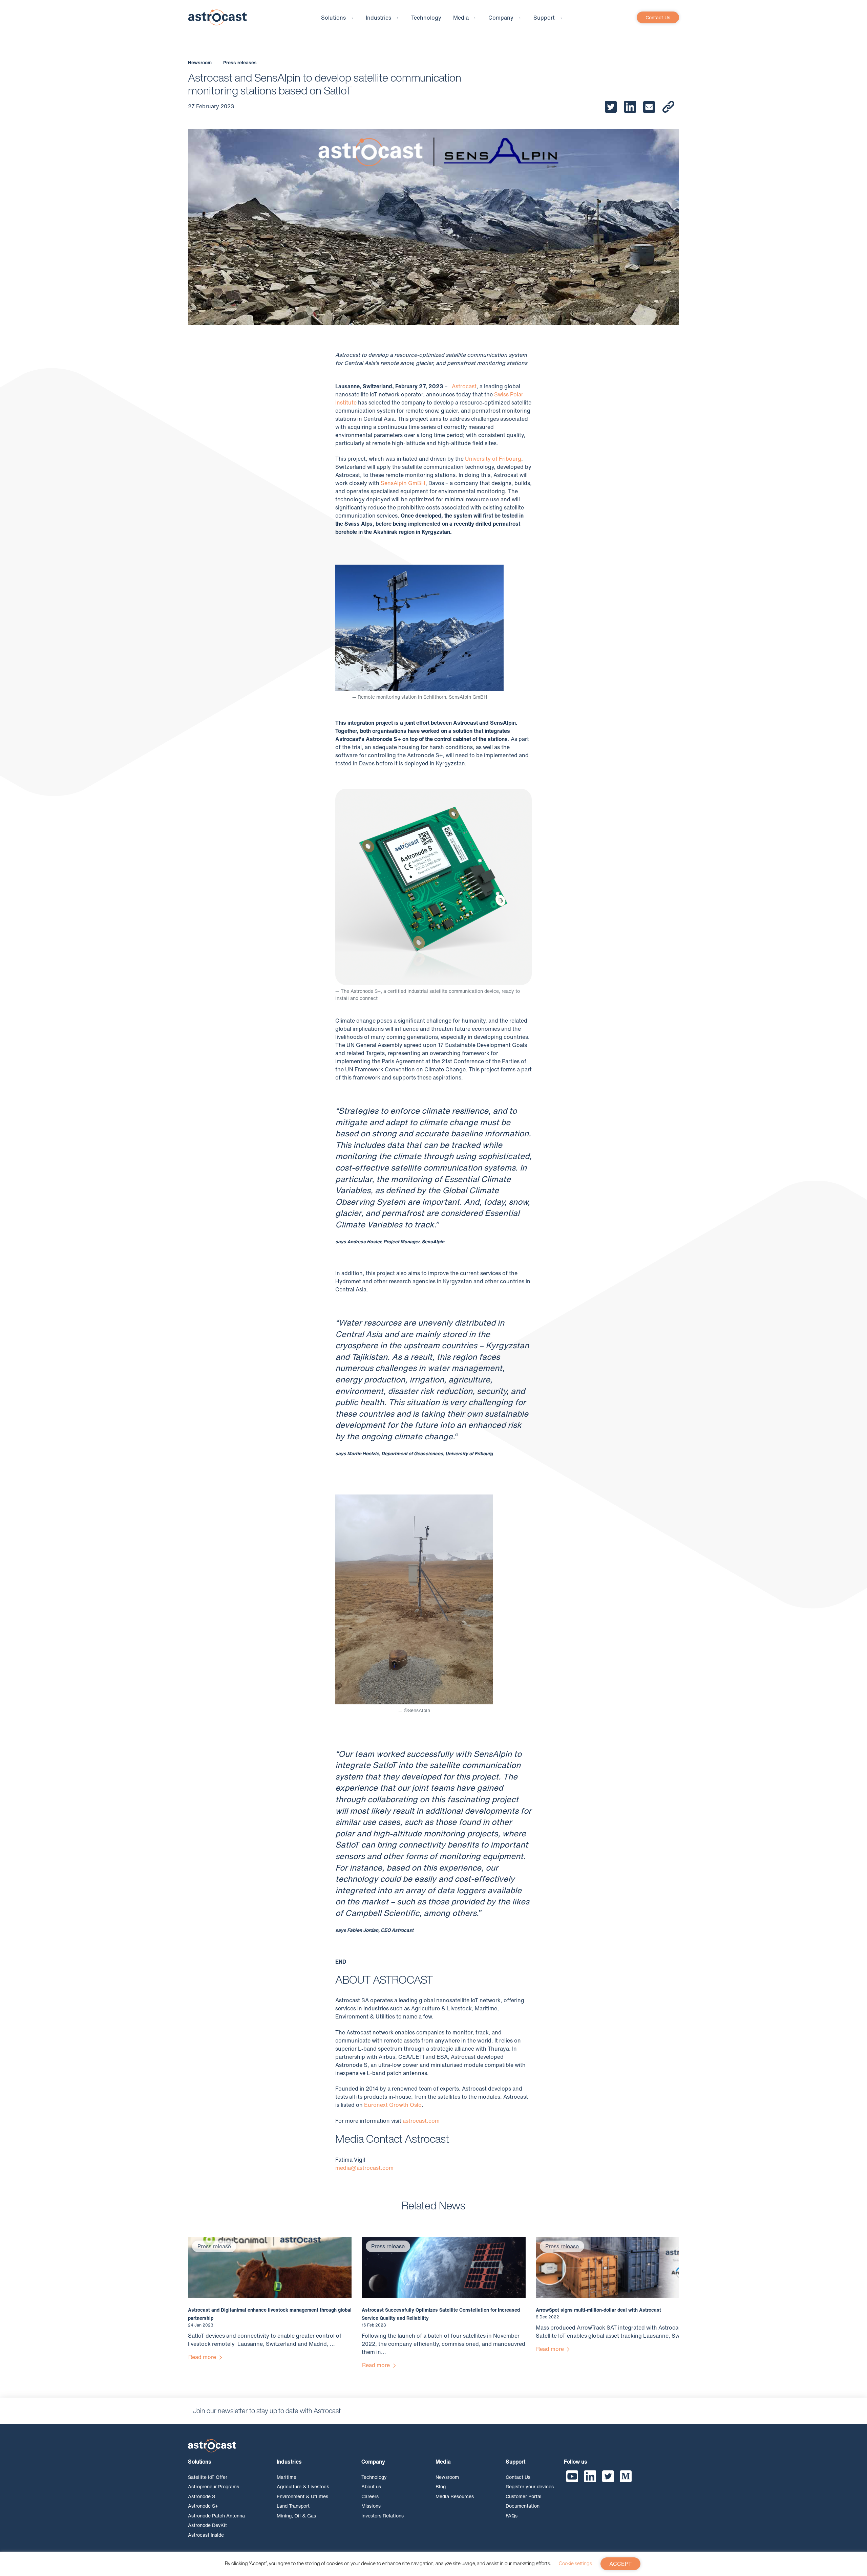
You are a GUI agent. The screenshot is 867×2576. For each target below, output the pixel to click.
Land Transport (293, 2506)
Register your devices (530, 2486)
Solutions (333, 18)
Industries (378, 18)
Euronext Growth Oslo (393, 2105)
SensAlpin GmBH (403, 483)
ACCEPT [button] (620, 2564)
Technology (426, 18)
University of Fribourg (493, 459)
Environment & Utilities (302, 2496)
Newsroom (200, 62)
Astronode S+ (203, 2506)
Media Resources (455, 2496)
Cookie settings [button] (575, 2563)
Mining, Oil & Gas (296, 2516)
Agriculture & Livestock (303, 2486)
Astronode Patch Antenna (216, 2516)
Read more (203, 2357)
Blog (441, 2486)
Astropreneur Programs (214, 2486)
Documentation (523, 2506)
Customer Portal (524, 2496)
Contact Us (658, 17)
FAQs (512, 2516)
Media (461, 18)
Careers (370, 2496)
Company (501, 18)
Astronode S (202, 2496)
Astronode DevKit (207, 2525)
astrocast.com (421, 2121)
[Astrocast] (218, 17)
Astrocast (464, 386)
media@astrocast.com (364, 2168)
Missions (371, 2506)
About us (371, 2486)
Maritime (287, 2477)
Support (544, 18)
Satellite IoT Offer (208, 2477)
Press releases (240, 62)
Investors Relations (383, 2516)
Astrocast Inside (206, 2535)
